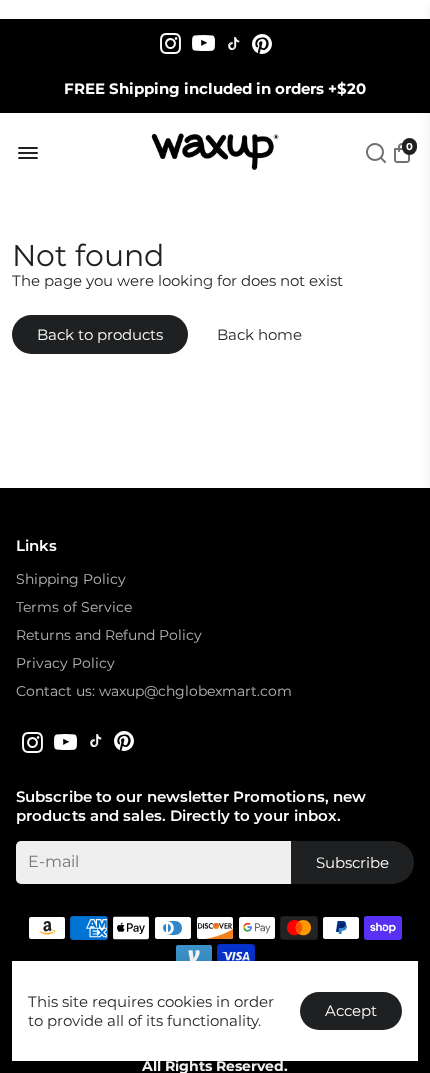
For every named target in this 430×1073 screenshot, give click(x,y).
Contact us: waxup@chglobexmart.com (154, 691)
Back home (259, 334)
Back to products (100, 334)
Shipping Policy (71, 579)
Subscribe (352, 862)
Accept (351, 1010)
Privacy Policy (65, 663)
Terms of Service (74, 607)
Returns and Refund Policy (109, 635)
